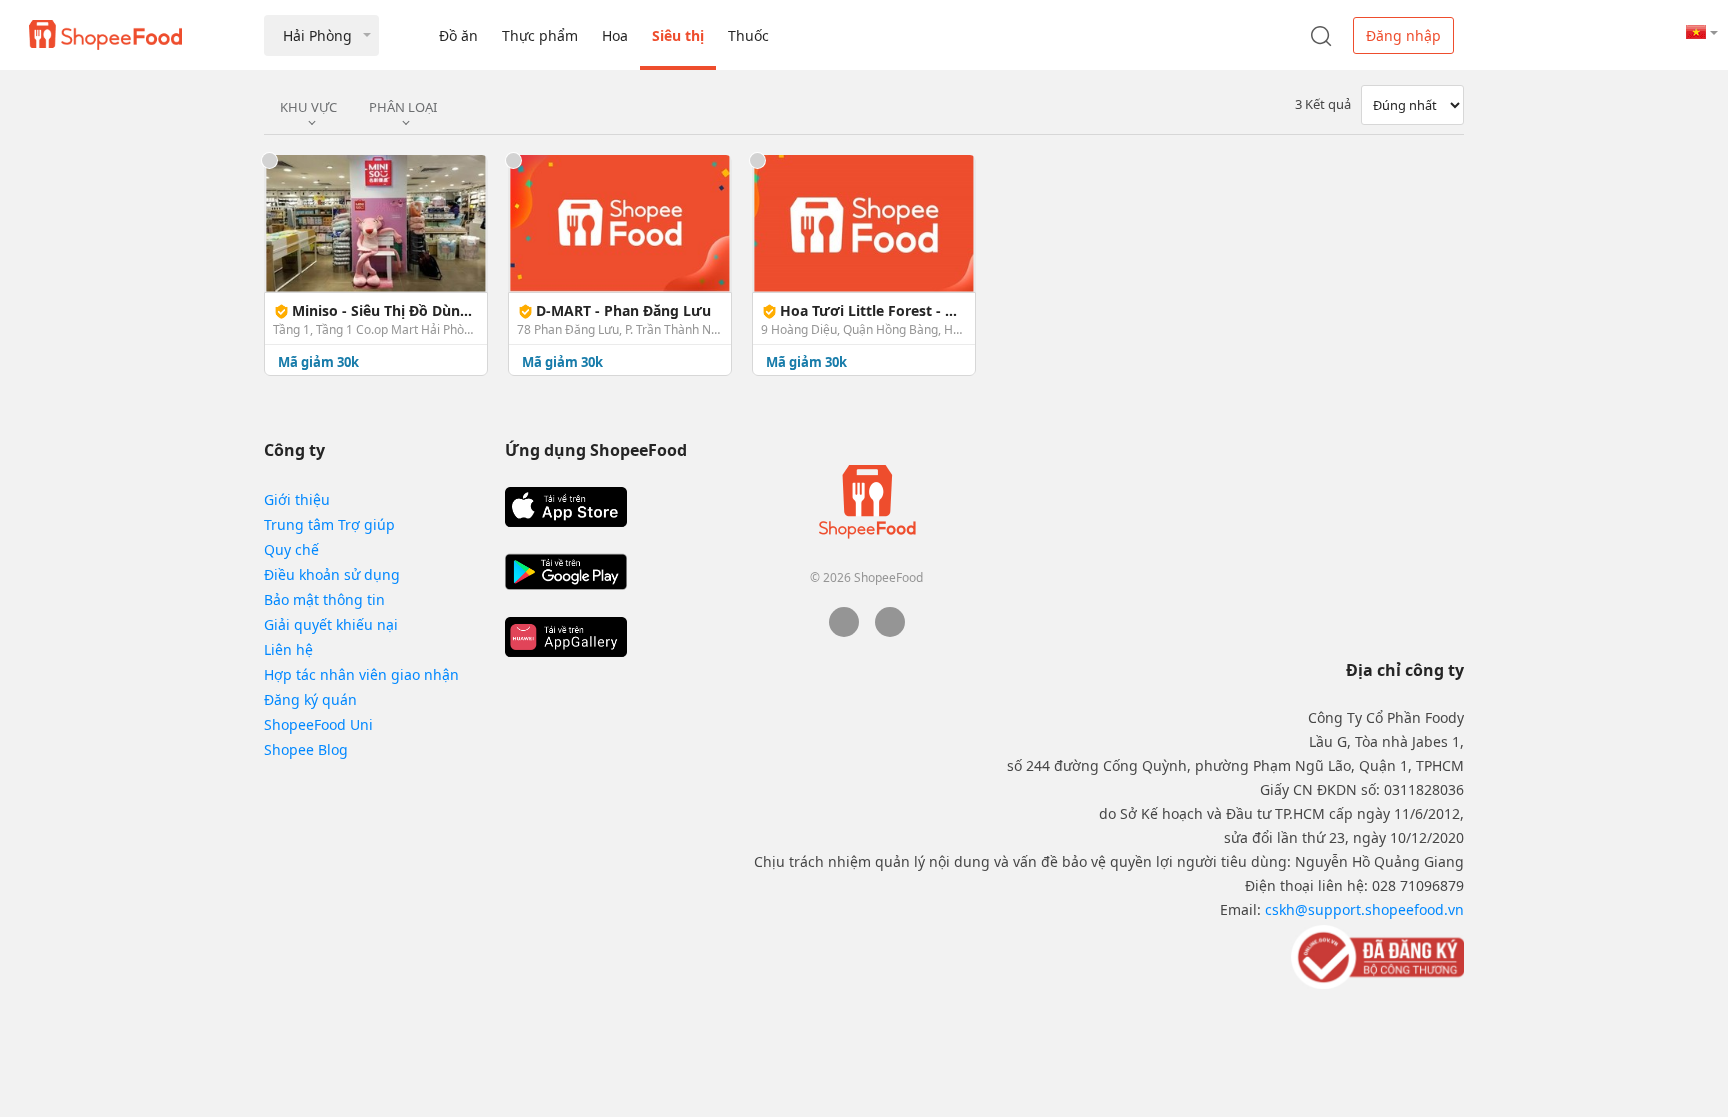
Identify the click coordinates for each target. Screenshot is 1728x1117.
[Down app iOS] (566, 507)
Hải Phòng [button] (317, 35)
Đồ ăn (458, 35)
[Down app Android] (566, 572)
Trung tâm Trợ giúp (329, 524)
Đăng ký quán (310, 699)
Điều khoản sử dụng (332, 574)
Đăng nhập (1403, 35)
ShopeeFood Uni (318, 724)
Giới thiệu (297, 499)
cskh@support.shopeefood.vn (1364, 909)
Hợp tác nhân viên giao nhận (361, 674)
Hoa (615, 35)
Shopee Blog (306, 749)
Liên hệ (288, 649)
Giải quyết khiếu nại (331, 624)
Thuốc (748, 35)
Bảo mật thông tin (324, 599)
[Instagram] (890, 631)
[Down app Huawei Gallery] (566, 637)
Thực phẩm (540, 35)
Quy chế (291, 549)
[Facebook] (844, 631)
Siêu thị (678, 35)
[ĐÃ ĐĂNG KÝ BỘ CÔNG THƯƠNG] (1375, 956)
